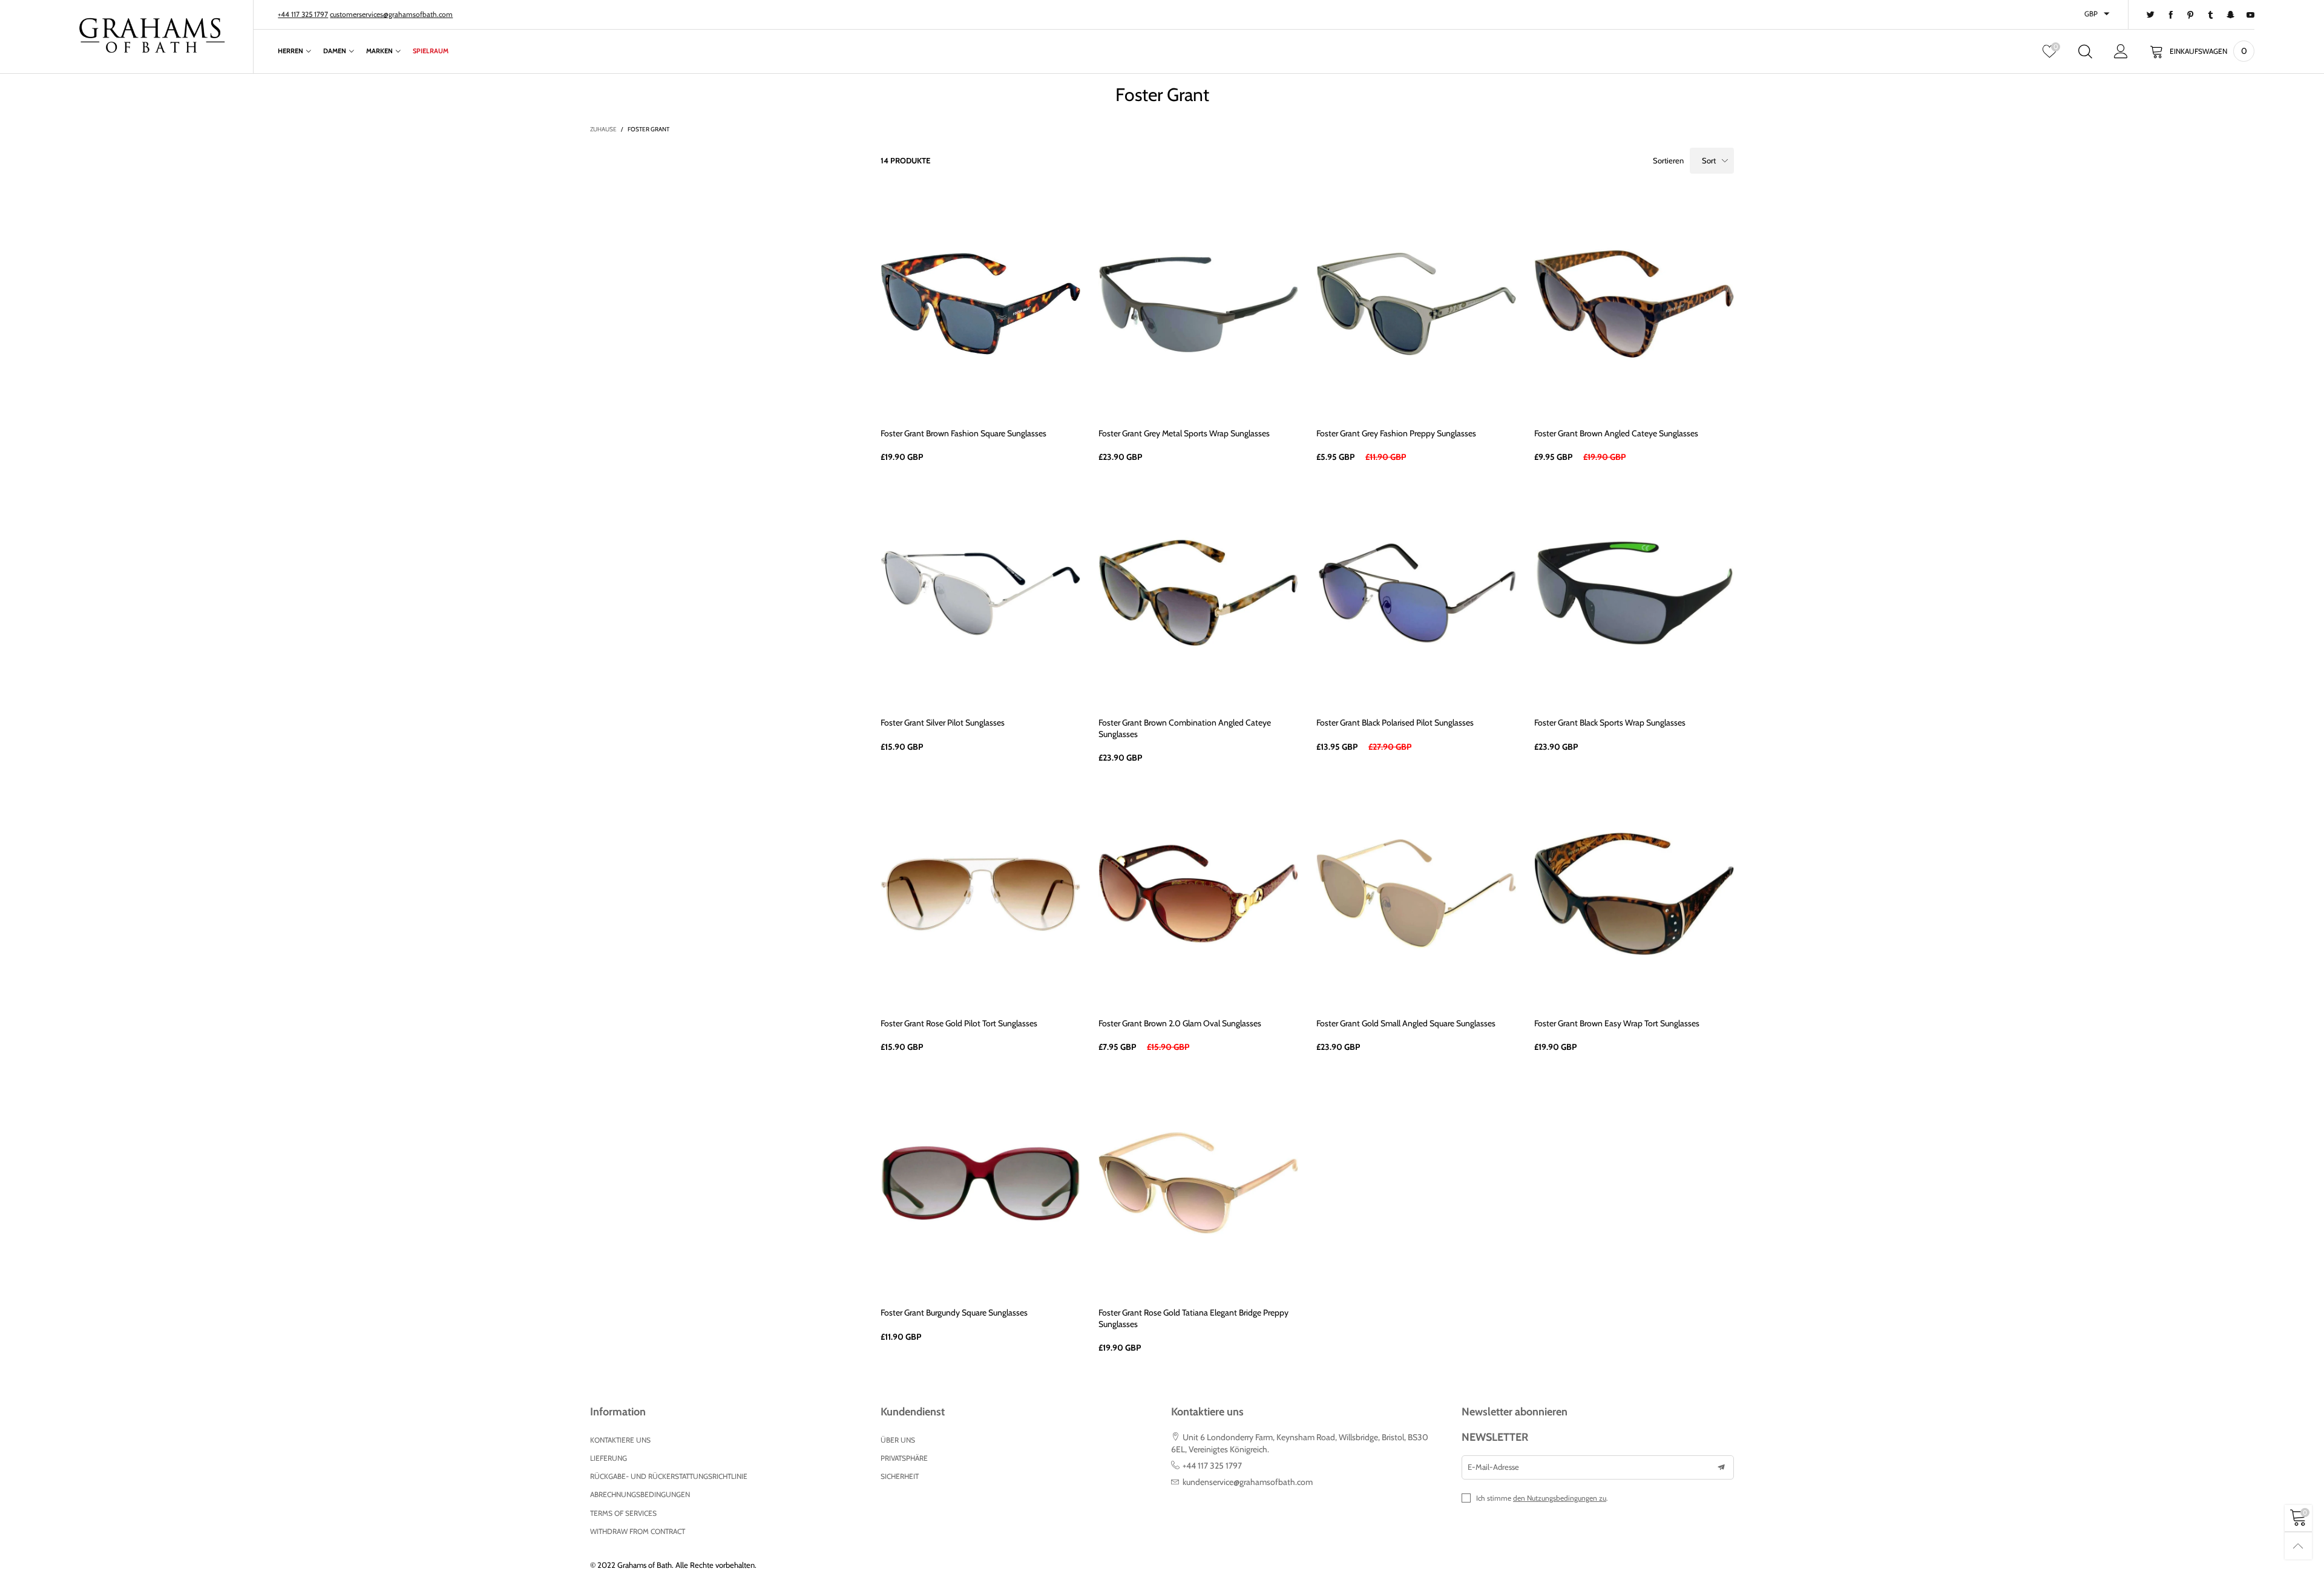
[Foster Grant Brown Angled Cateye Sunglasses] (1634, 304)
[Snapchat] (2230, 15)
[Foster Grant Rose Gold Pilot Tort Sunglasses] (980, 894)
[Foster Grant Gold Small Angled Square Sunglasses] (1416, 894)
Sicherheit (900, 1476)
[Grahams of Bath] (153, 35)
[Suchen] (2085, 51)
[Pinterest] (2191, 15)
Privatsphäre (904, 1458)
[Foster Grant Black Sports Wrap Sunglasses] (1634, 593)
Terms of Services (623, 1513)
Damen (335, 51)
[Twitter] (2151, 15)
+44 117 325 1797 (303, 14)
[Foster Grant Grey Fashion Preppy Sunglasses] (1416, 304)
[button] (1721, 1467)
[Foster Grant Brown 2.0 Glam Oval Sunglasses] (1198, 894)
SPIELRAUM (431, 51)
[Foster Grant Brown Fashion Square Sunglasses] (980, 304)
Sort (1709, 160)
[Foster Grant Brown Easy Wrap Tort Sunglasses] (1634, 894)
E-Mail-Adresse (1493, 1467)
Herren (290, 51)
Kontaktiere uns (620, 1440)
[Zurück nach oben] (2298, 1546)
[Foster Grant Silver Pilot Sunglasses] (980, 593)
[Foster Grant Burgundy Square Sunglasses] (980, 1183)
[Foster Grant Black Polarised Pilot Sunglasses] (1416, 593)
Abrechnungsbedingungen (640, 1494)
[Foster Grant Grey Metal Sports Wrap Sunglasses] (1198, 304)
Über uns (898, 1440)
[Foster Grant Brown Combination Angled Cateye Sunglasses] (1198, 593)
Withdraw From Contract (638, 1531)
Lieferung (609, 1458)
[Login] (2121, 51)
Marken (379, 51)
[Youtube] (2250, 15)
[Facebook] (2171, 15)
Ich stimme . (1542, 1498)
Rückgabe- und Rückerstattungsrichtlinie (669, 1476)
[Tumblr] (2211, 15)
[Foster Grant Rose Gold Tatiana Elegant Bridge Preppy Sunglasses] (1198, 1183)
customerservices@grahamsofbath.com (391, 14)
